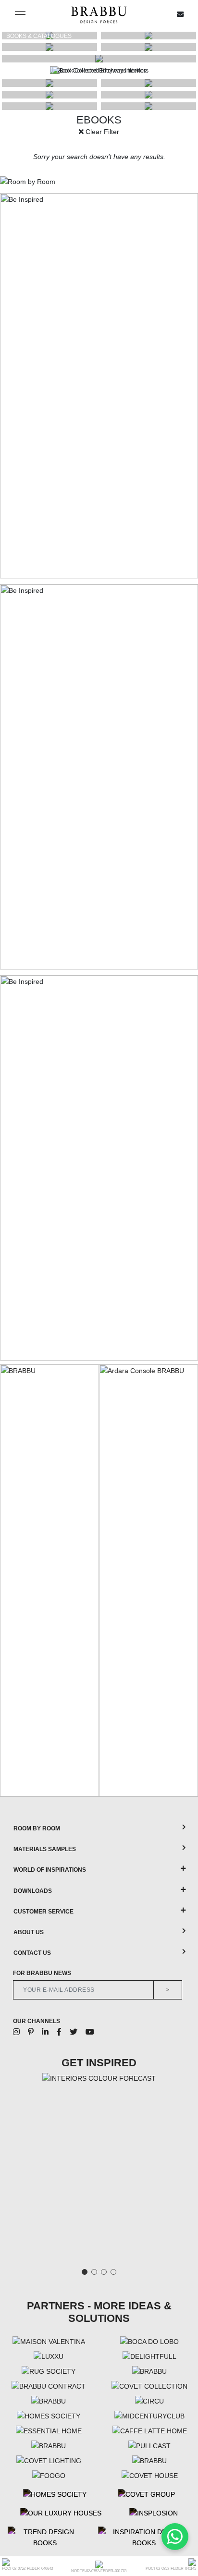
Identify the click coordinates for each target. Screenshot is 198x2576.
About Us (29, 1932)
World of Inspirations (50, 1870)
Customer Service (43, 1912)
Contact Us (32, 1953)
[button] (186, 71)
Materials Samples (45, 1849)
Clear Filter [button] (101, 132)
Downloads (33, 1891)
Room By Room (37, 1828)
